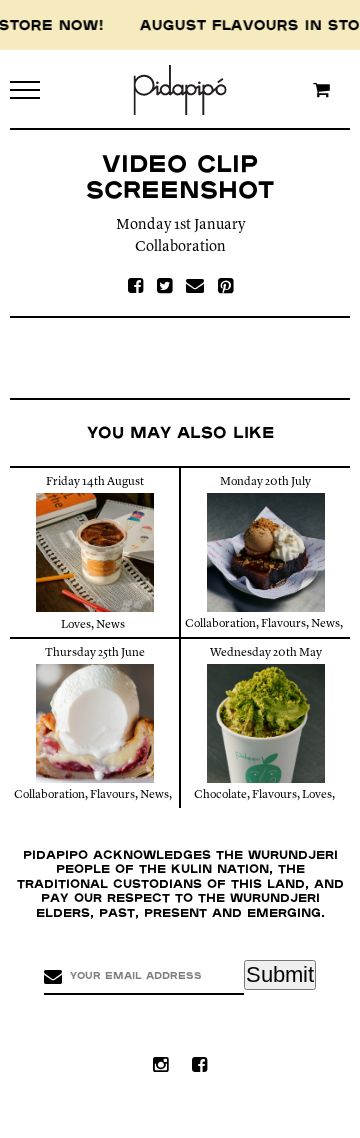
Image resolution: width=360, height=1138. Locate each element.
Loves (76, 625)
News (110, 625)
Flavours (283, 624)
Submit (280, 974)
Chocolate (220, 795)
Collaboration (180, 247)
